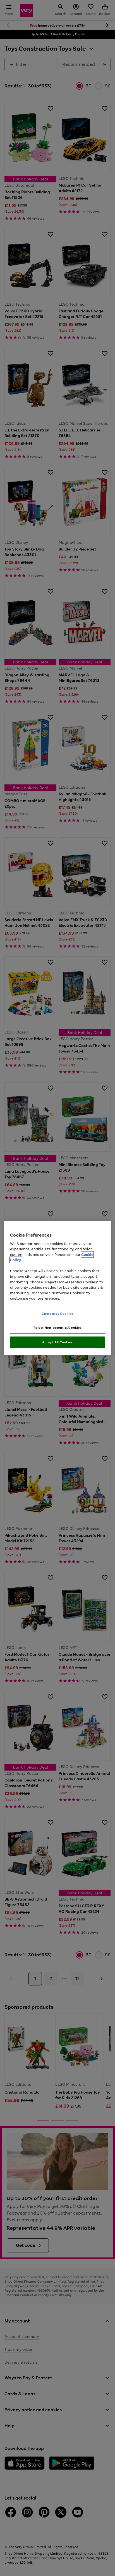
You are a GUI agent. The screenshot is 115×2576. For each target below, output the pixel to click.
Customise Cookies (58, 1313)
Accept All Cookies (57, 1342)
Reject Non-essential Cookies (58, 1328)
